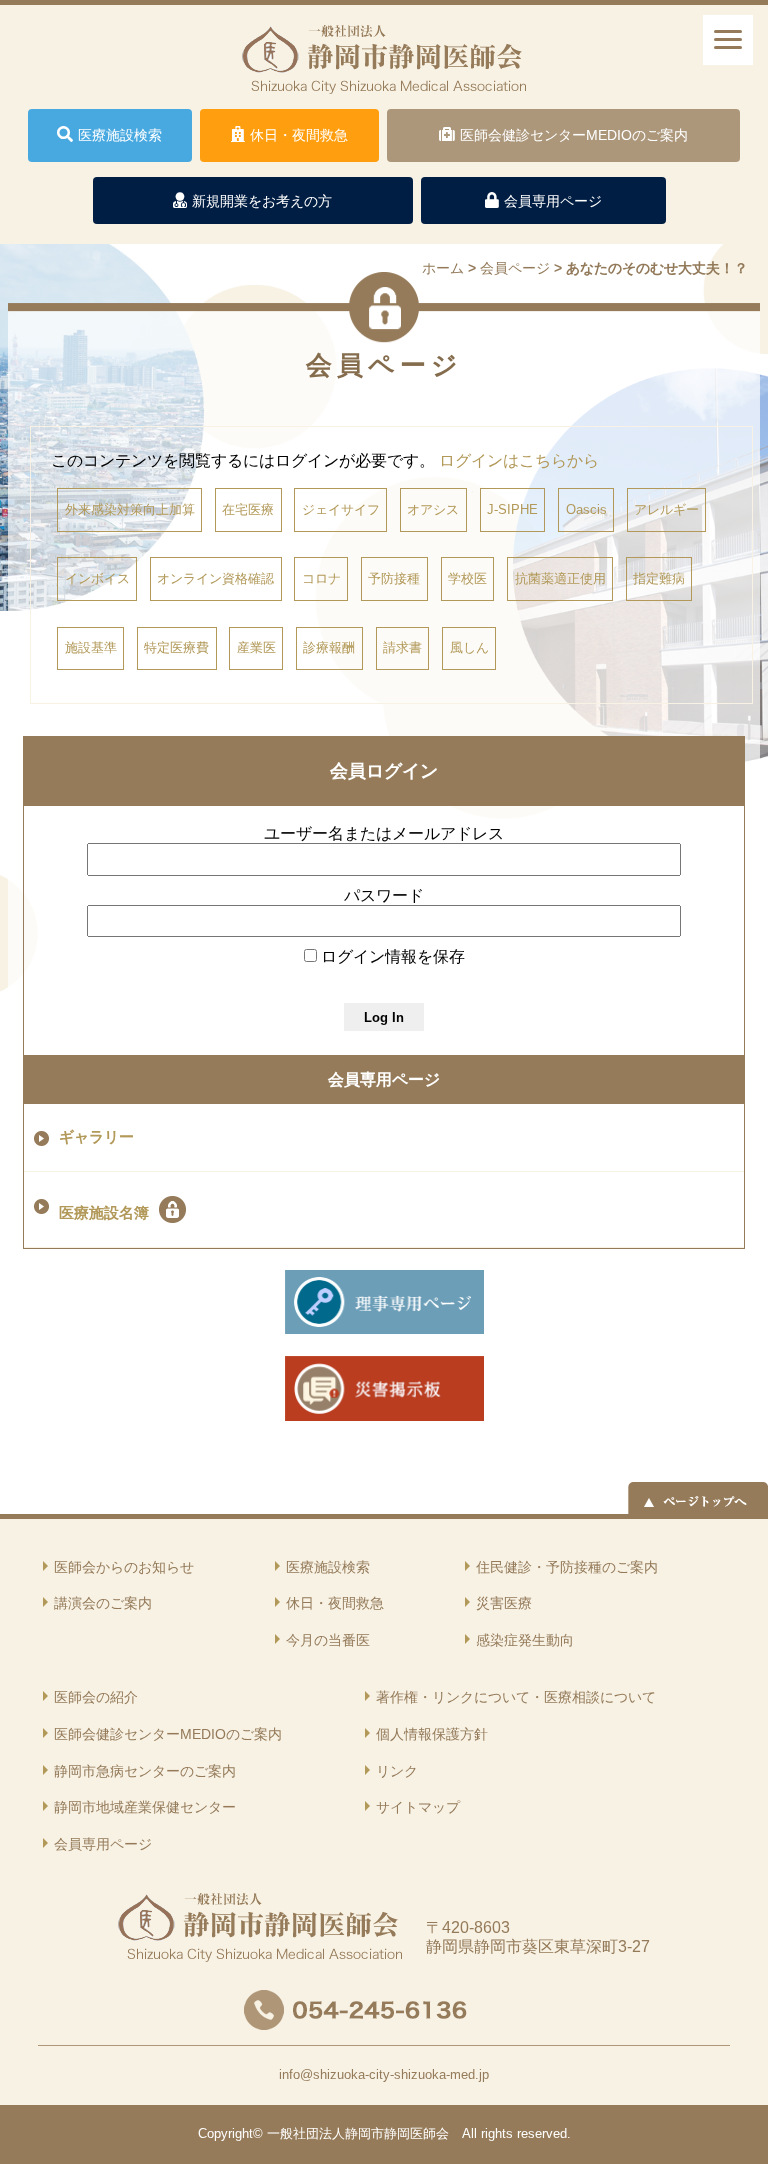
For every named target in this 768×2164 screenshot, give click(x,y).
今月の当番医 (328, 1640)
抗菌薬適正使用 (560, 578)
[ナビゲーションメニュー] (728, 40)
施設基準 (91, 647)
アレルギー (666, 509)
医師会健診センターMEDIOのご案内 (168, 1734)
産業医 (256, 647)
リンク (397, 1771)
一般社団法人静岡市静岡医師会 (358, 2133)
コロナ (321, 578)
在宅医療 (248, 509)
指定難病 (659, 578)
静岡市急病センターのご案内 (145, 1771)
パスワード (384, 895)
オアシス (433, 509)
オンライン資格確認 (215, 578)
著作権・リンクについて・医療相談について (516, 1697)
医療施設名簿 (104, 1213)
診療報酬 (329, 647)
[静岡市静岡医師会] (384, 78)
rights (497, 2133)
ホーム (443, 268)
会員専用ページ (384, 1079)
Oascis (586, 509)
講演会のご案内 (103, 1603)
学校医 (467, 578)
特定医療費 (176, 647)
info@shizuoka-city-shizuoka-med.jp (384, 2074)
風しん (469, 647)
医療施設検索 (328, 1567)
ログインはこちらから (519, 460)
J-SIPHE (512, 509)
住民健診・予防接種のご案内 (567, 1567)
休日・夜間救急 (335, 1603)
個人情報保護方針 (432, 1734)
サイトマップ (418, 1807)
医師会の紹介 (96, 1697)
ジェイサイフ (341, 509)
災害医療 (504, 1603)
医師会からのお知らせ (124, 1567)
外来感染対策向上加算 (130, 509)
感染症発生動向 (525, 1640)
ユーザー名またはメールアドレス (384, 833)
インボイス (97, 578)
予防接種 (394, 578)
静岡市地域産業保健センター (145, 1807)
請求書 (402, 647)
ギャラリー (96, 1137)
